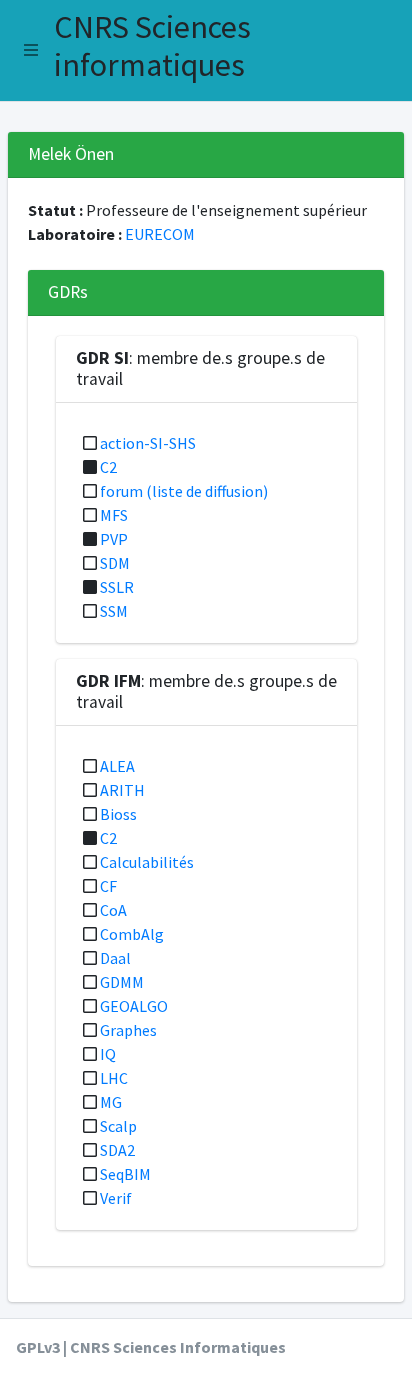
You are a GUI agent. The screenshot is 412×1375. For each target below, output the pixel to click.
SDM (115, 563)
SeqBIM (125, 1174)
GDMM (122, 982)
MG (111, 1102)
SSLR (117, 587)
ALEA (117, 766)
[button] (31, 50)
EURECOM (160, 234)
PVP (114, 539)
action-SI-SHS (148, 443)
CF (108, 886)
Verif (116, 1198)
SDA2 (117, 1150)
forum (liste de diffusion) (184, 491)
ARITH (122, 790)
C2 (108, 467)
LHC (114, 1078)
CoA (113, 910)
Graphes (128, 1030)
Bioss (118, 814)
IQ (108, 1054)
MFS (114, 515)
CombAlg (132, 934)
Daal (115, 958)
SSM (114, 611)
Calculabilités (147, 862)
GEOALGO (134, 1006)
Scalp (118, 1126)
